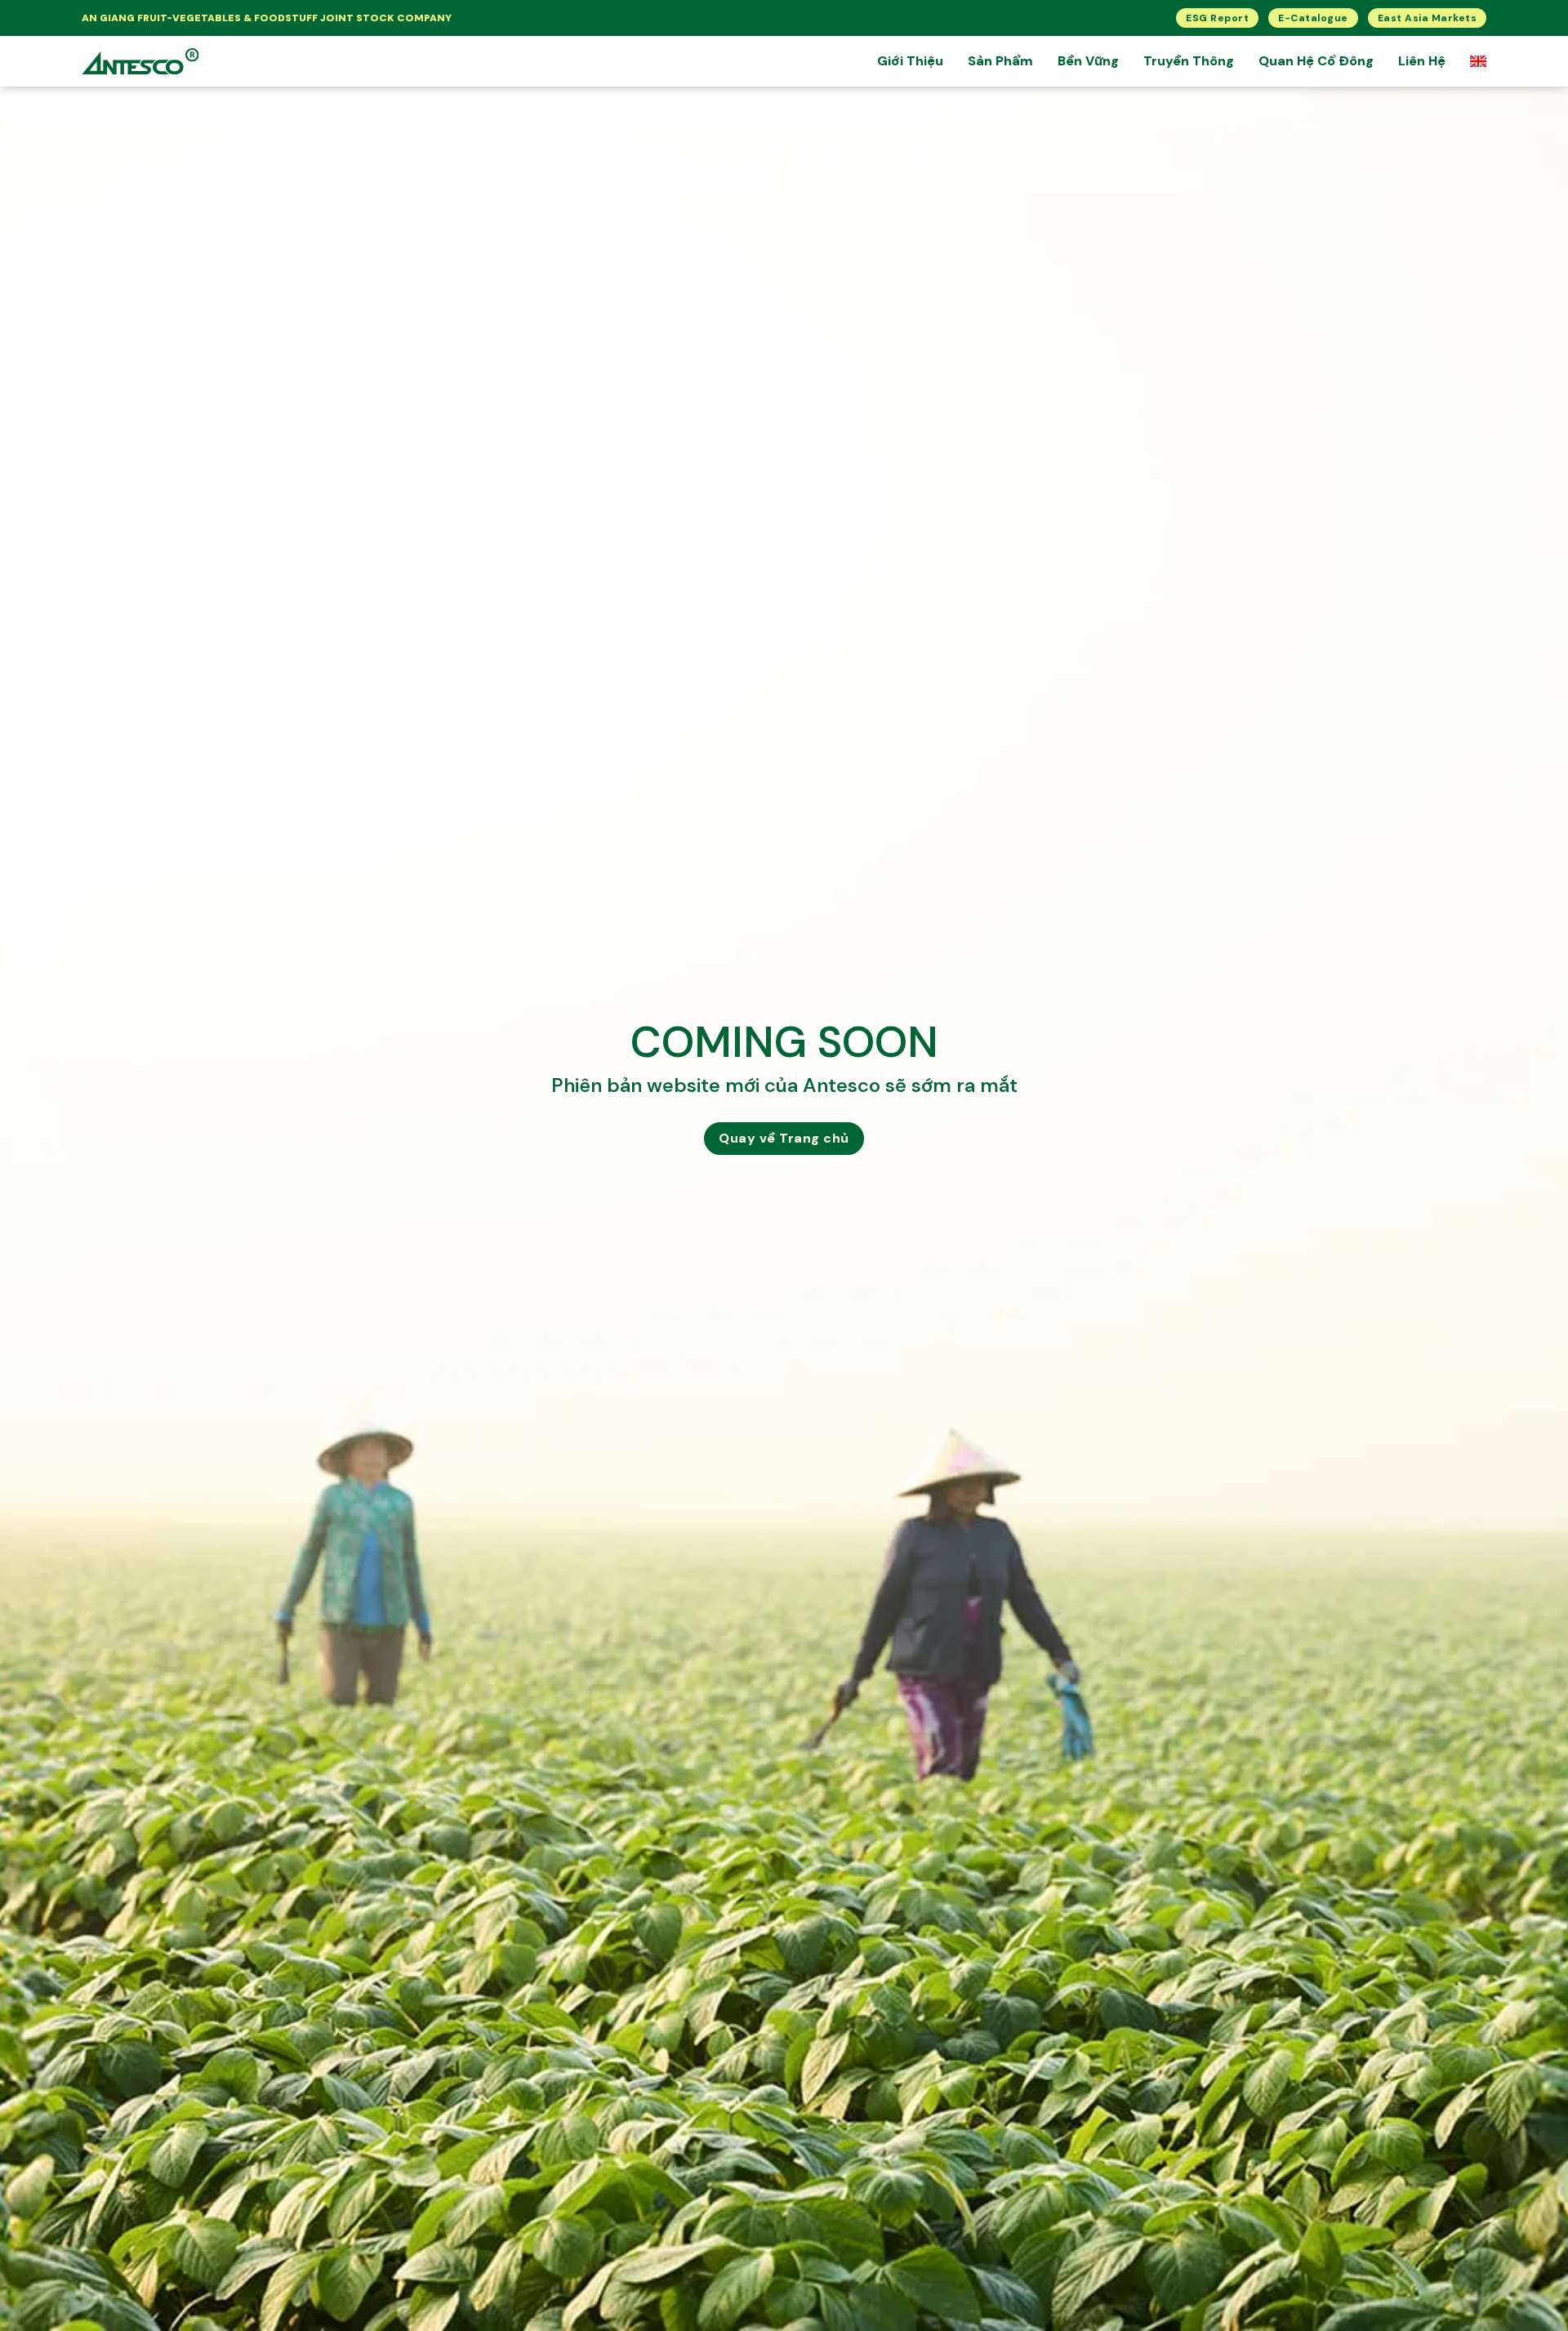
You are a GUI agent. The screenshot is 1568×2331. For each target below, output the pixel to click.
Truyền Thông (1189, 61)
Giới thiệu (910, 61)
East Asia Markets (1428, 18)
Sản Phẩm (1000, 61)
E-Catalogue (1313, 18)
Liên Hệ (1422, 61)
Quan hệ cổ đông (1316, 61)
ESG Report (1217, 18)
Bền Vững (1088, 61)
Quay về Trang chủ (784, 1138)
